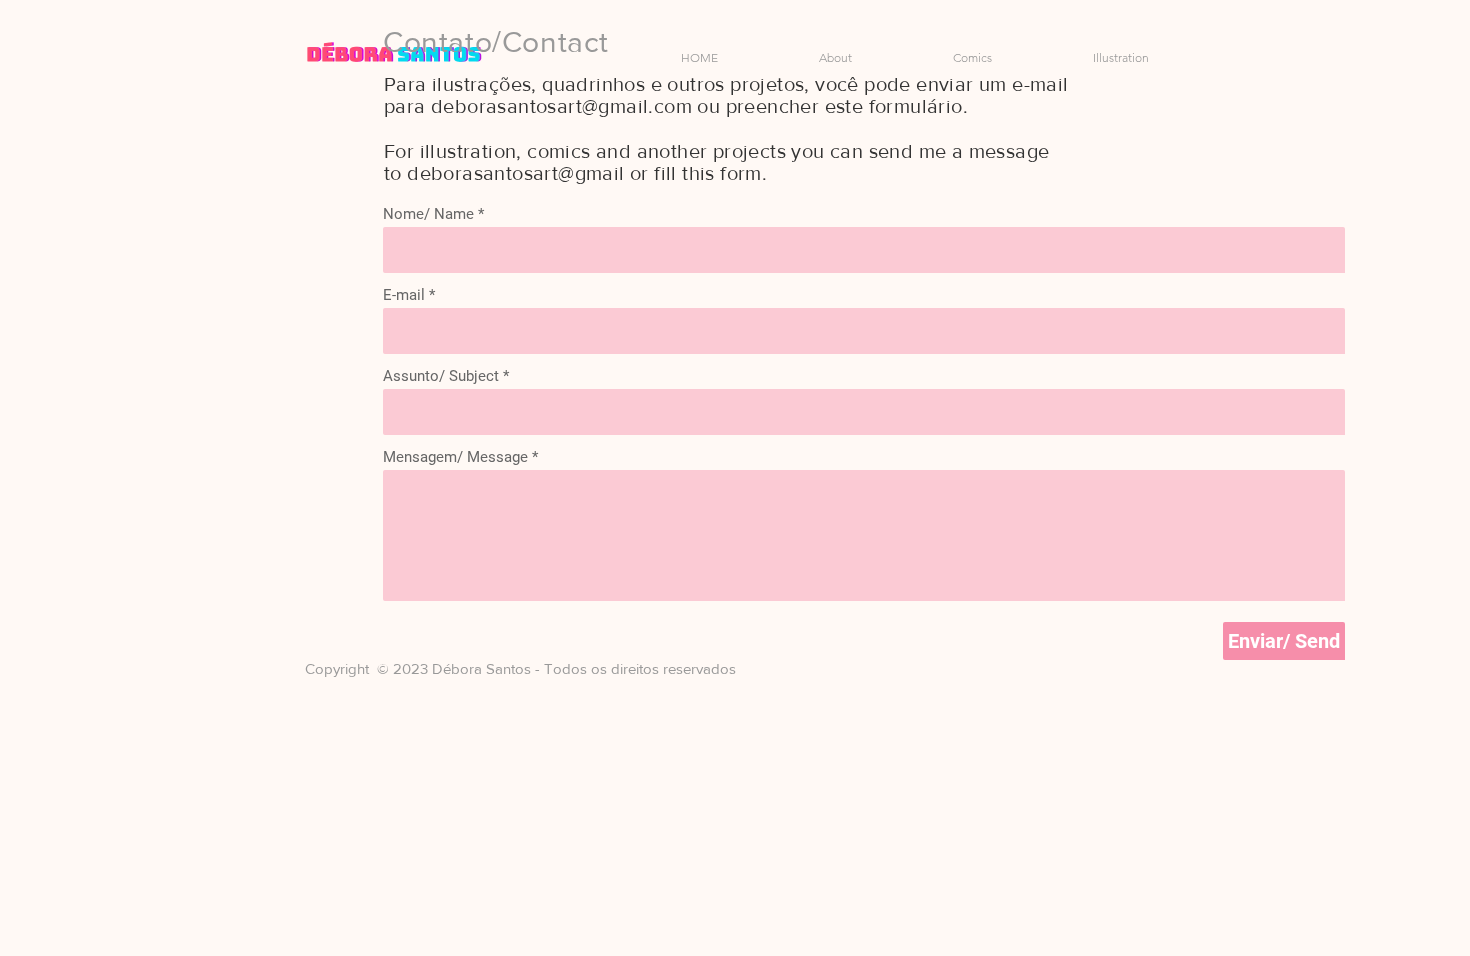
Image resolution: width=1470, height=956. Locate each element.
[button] (937, 57)
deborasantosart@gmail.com (561, 106)
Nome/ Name (430, 214)
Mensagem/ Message (457, 457)
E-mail (406, 295)
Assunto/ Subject (443, 376)
